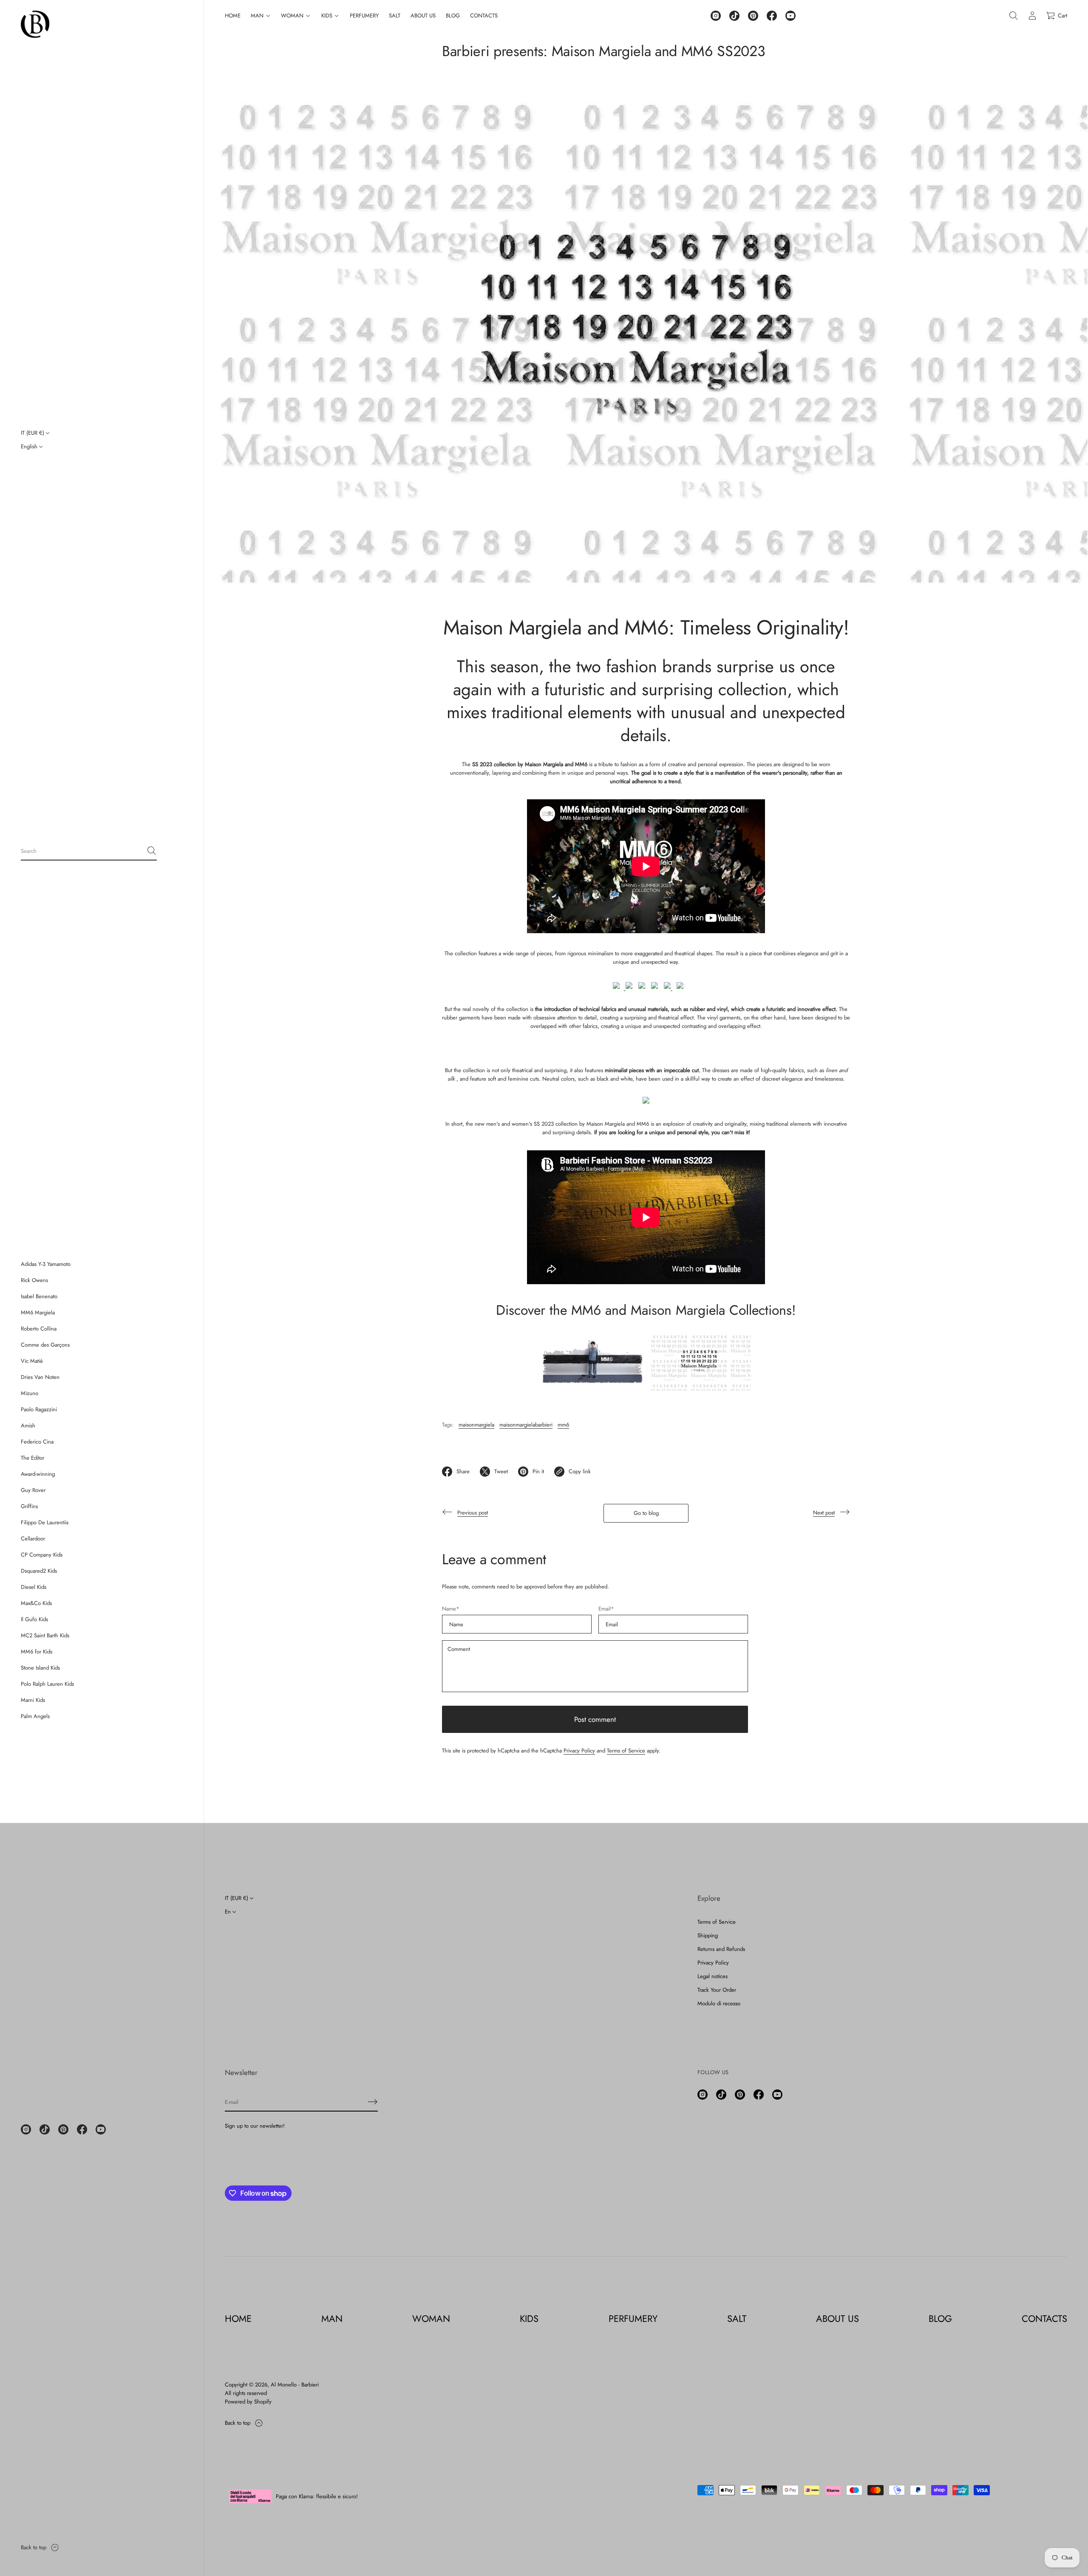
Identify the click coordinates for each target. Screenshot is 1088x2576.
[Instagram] (26, 2129)
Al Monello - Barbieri (295, 2385)
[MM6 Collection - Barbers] (593, 1389)
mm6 (563, 1425)
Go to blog (646, 1513)
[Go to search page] (1014, 16)
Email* (606, 1609)
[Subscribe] (373, 2102)
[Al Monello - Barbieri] (35, 24)
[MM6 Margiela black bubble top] (646, 1048)
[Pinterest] (63, 2129)
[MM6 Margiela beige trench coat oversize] (629, 987)
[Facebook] (82, 2129)
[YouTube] (101, 2129)
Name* (451, 1609)
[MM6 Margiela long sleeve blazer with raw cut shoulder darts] (640, 987)
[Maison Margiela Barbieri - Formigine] (699, 1389)
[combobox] (82, 851)
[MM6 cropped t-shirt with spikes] (678, 987)
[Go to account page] (1032, 16)
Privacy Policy (579, 1751)
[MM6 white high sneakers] (646, 1102)
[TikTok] (45, 2129)
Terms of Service (626, 1751)
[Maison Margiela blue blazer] (617, 987)
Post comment (595, 1719)
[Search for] (152, 851)
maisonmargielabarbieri (526, 1425)
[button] (89, 851)
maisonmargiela (476, 1425)
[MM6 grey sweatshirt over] (666, 987)
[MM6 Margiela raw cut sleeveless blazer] (652, 987)
